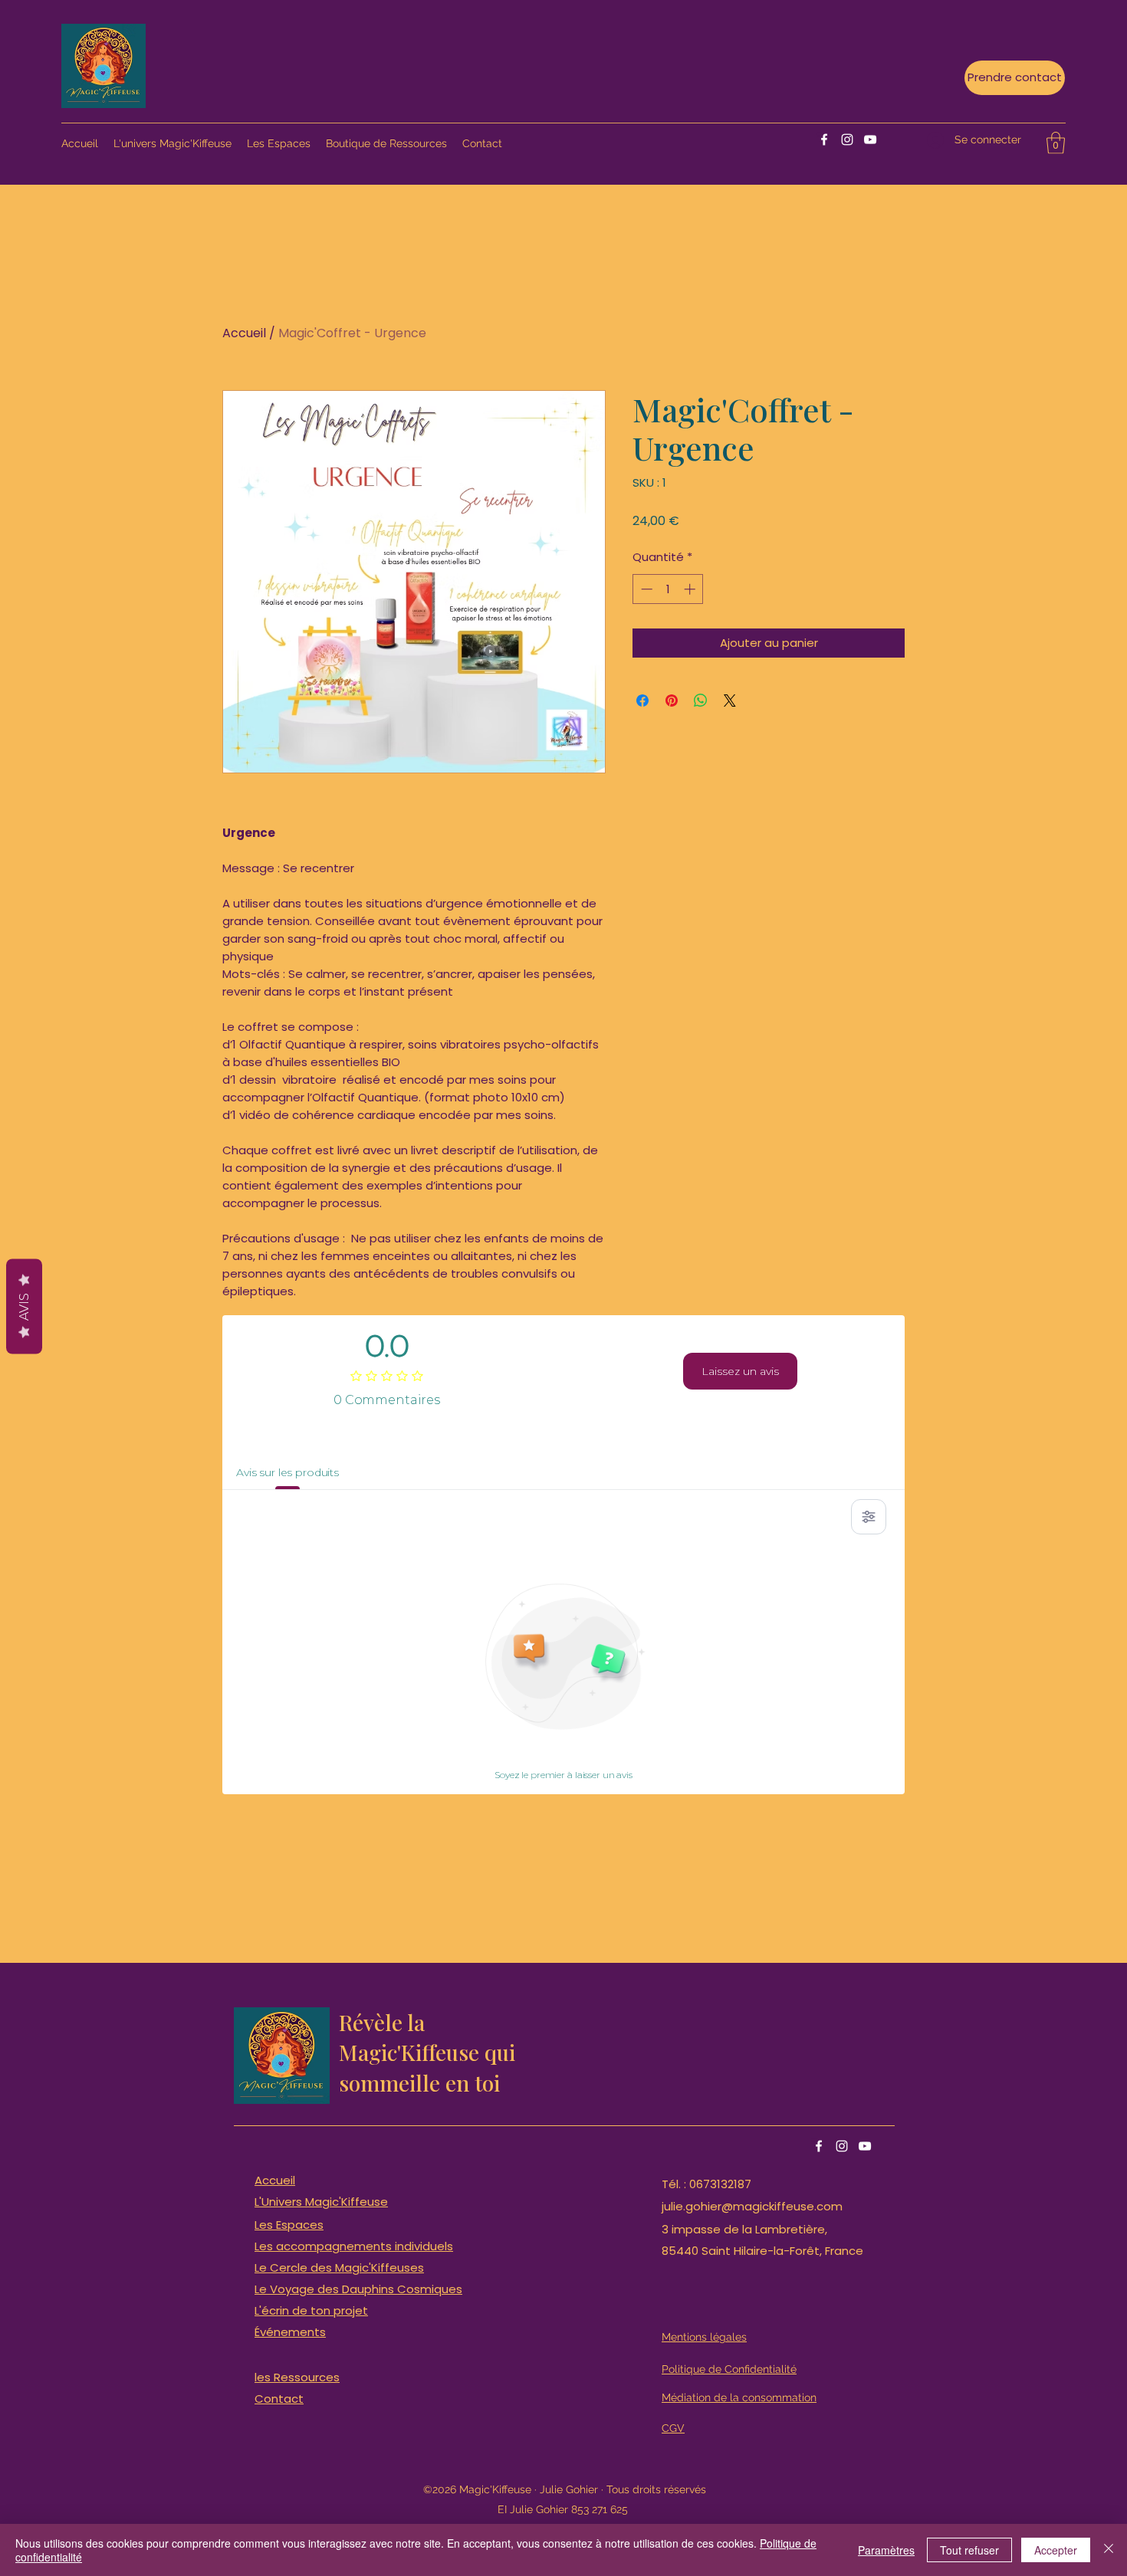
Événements (290, 2332)
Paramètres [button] (886, 2550)
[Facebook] (824, 139)
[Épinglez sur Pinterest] (672, 701)
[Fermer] (1109, 2550)
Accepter (1056, 2550)
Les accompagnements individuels (354, 2246)
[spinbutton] (668, 589)
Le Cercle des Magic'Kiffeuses (339, 2268)
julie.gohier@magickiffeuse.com (752, 2206)
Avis (24, 1306)
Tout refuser (969, 2550)
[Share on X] (730, 701)
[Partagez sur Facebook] (642, 701)
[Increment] (691, 589)
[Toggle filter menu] (869, 1517)
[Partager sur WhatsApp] (701, 701)
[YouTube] (870, 139)
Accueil (244, 333)
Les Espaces (289, 2225)
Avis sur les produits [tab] (287, 1472)
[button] (1056, 143)
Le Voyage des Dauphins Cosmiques (358, 2289)
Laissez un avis (740, 1371)
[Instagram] (847, 139)
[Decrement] (645, 589)
